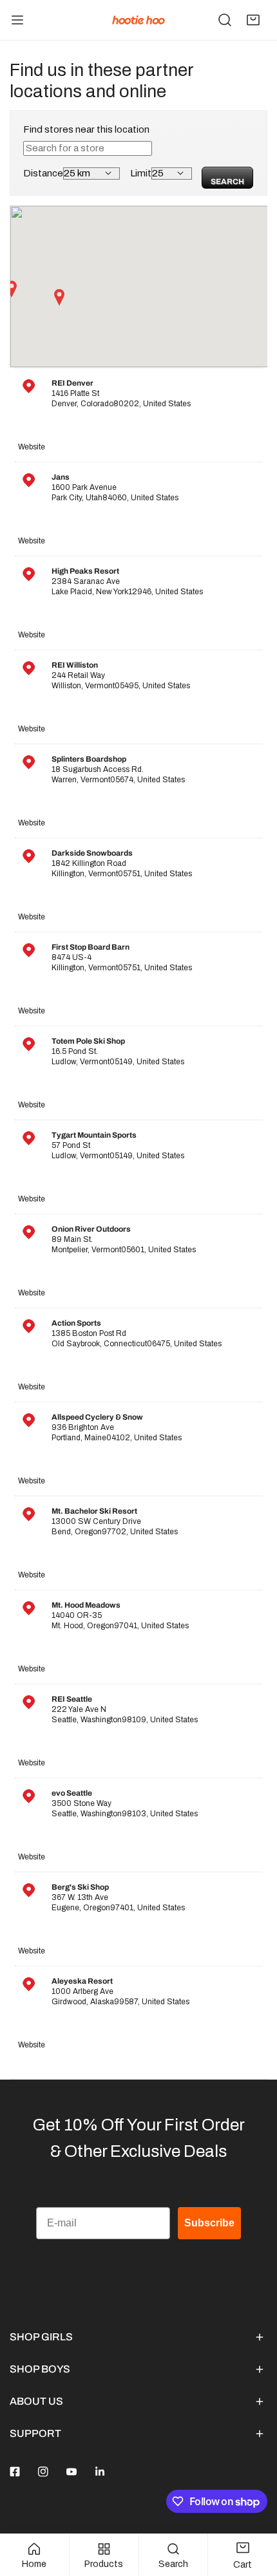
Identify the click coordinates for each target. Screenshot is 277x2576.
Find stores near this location (86, 129)
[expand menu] (17, 20)
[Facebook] (15, 2472)
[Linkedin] (100, 2472)
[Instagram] (43, 2472)
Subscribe (209, 2223)
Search (227, 182)
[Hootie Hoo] (138, 20)
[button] (253, 20)
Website (32, 447)
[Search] (225, 20)
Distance (43, 173)
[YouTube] (72, 2472)
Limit (141, 173)
